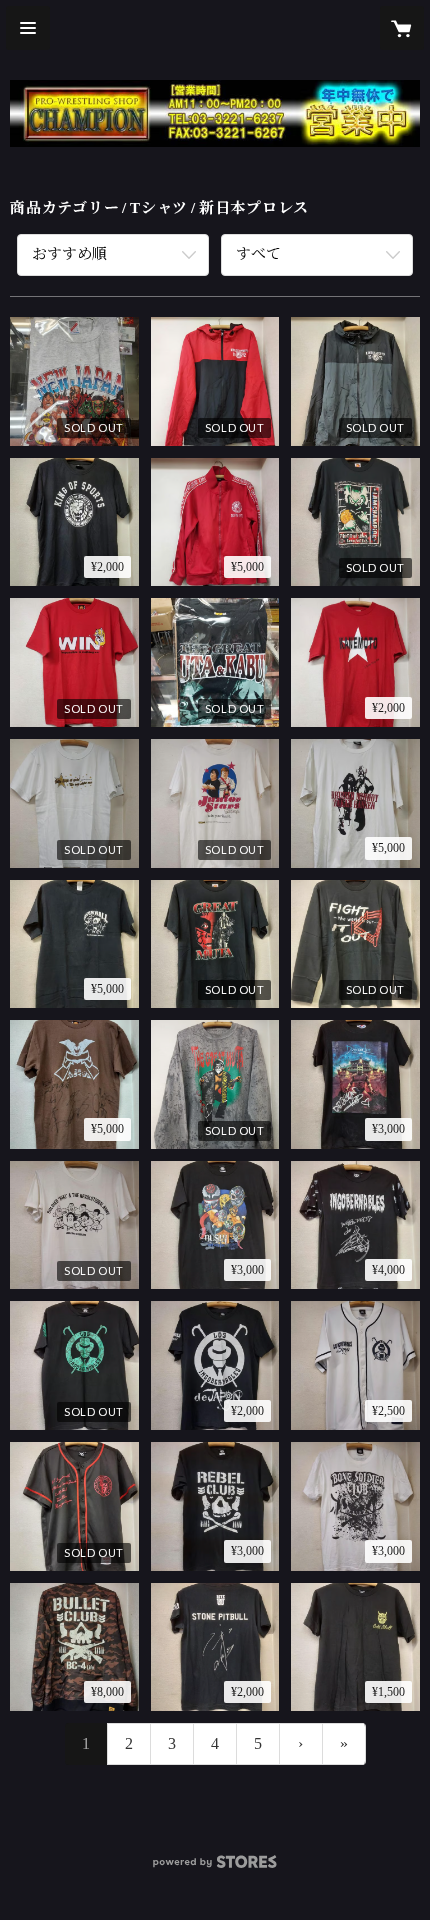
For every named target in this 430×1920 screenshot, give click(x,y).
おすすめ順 (69, 254)
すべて (258, 254)
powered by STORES (215, 1867)
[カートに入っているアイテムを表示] (402, 28)
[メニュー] (28, 28)
